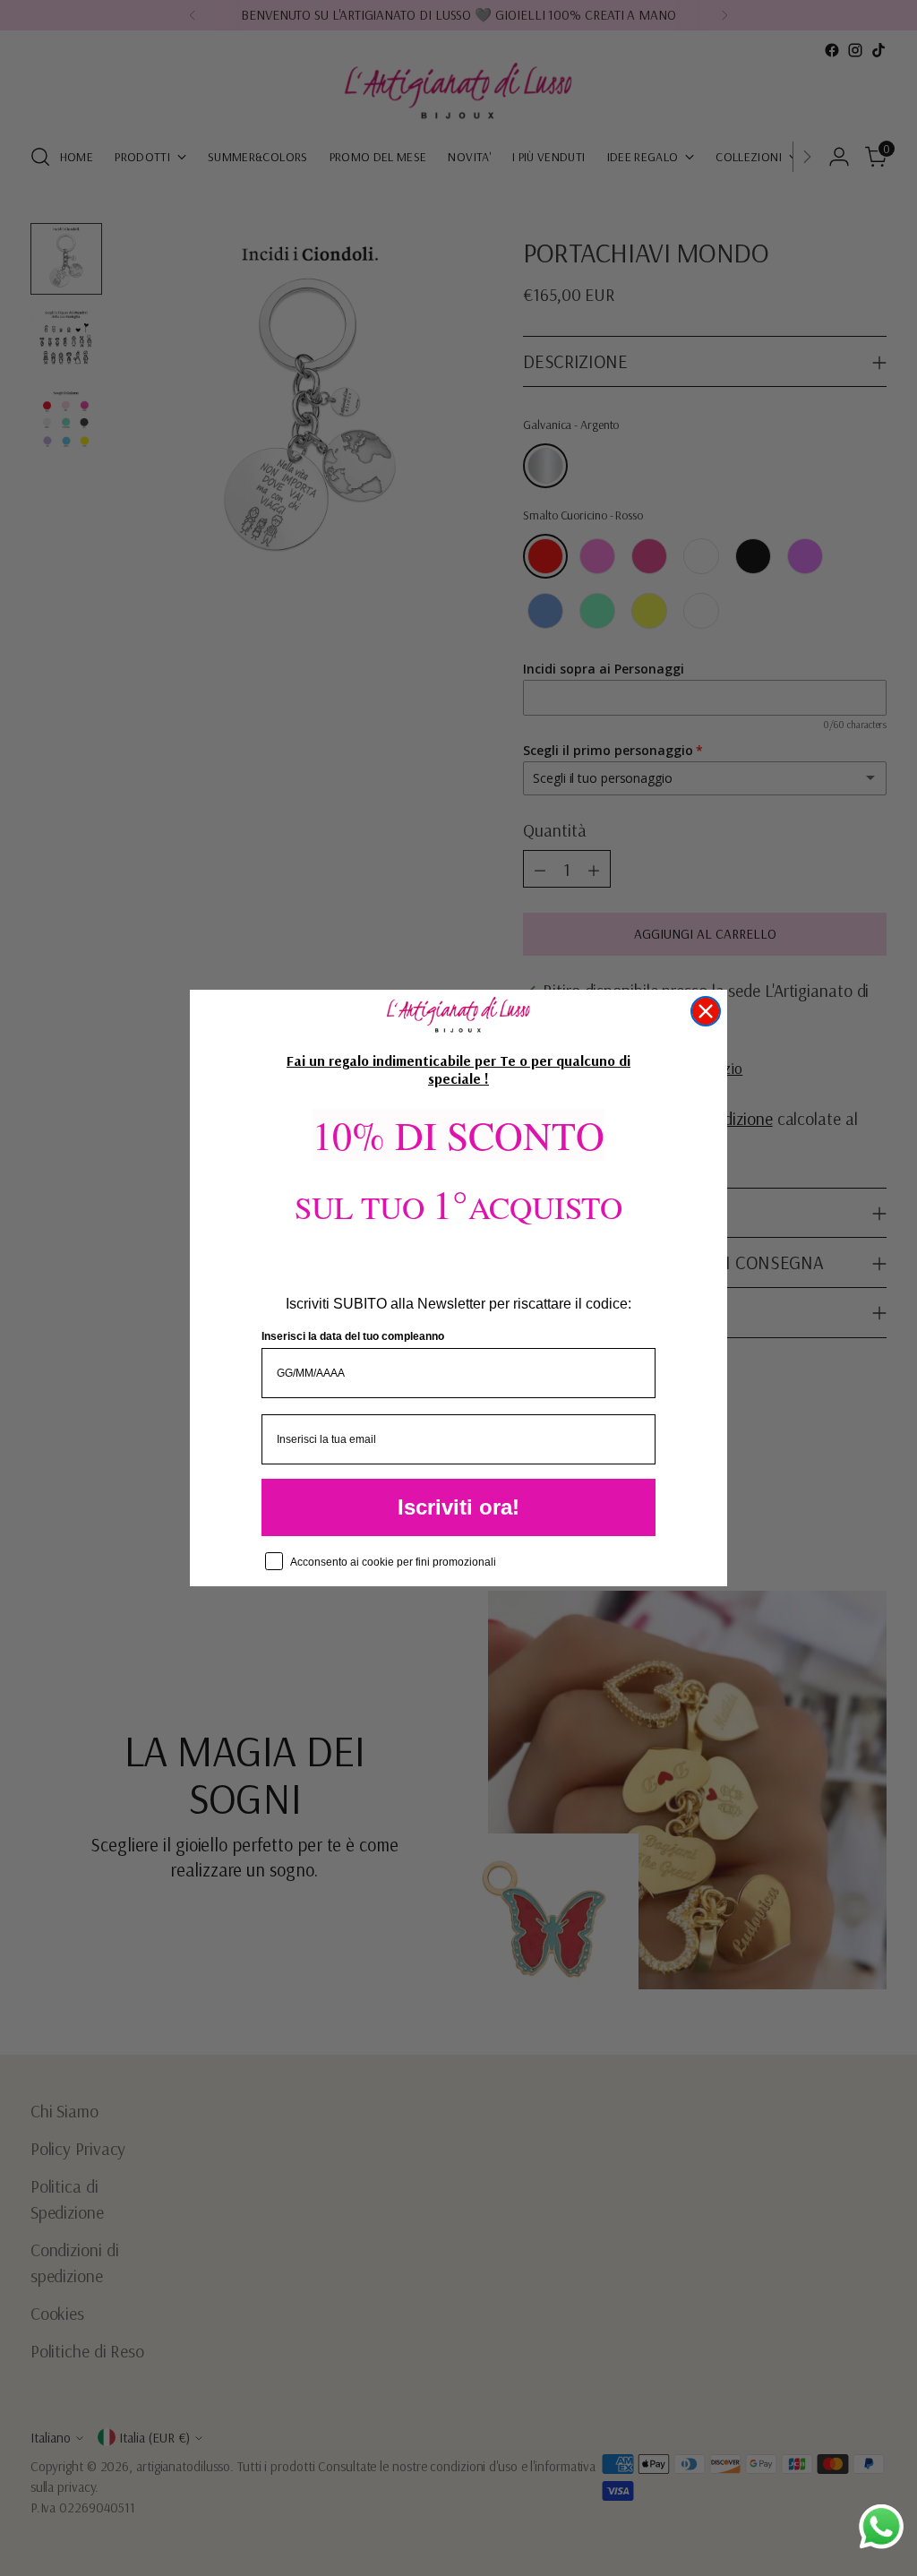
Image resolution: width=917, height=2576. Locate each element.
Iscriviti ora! (458, 1507)
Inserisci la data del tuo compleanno (353, 1336)
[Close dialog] (706, 1011)
